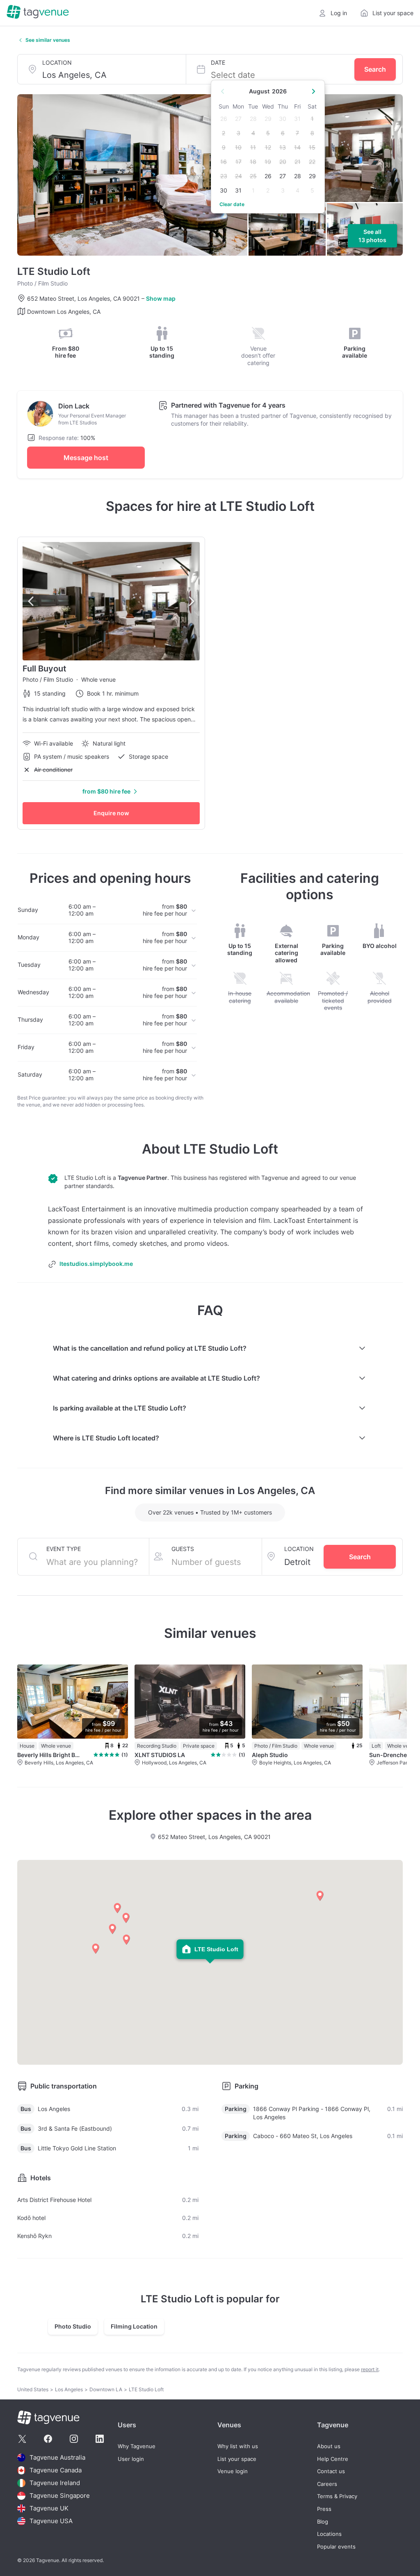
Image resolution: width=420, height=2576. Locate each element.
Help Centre (333, 2459)
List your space (237, 2459)
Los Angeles (69, 2389)
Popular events (336, 2547)
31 (238, 190)
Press (324, 2509)
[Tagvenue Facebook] (48, 2439)
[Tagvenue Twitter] (22, 2439)
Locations (329, 2534)
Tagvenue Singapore (60, 2495)
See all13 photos (372, 236)
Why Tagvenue (137, 2446)
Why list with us (238, 2446)
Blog (323, 2522)
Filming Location (134, 2326)
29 (312, 176)
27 (283, 176)
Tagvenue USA (51, 2521)
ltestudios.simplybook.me (96, 1264)
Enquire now (111, 813)
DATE (218, 62)
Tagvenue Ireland (55, 2483)
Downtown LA (106, 2389)
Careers (327, 2484)
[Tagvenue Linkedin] (100, 2439)
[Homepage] (38, 13)
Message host (86, 458)
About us (329, 2446)
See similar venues (48, 40)
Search (375, 69)
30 (224, 190)
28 (298, 176)
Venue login (233, 2471)
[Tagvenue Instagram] (74, 2439)
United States (33, 2389)
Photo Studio (73, 2326)
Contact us (331, 2471)
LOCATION (57, 62)
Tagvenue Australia (57, 2457)
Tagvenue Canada (56, 2470)
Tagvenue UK (49, 2508)
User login (131, 2459)
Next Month (313, 91)
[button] (320, 1896)
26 (268, 176)
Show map (161, 298)
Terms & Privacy (337, 2496)
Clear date (232, 204)
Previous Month (222, 91)
